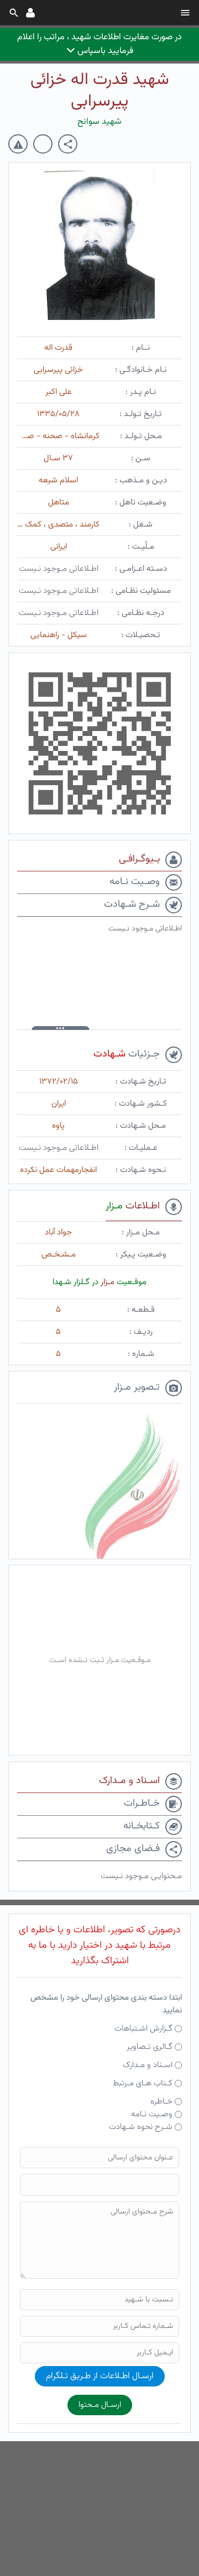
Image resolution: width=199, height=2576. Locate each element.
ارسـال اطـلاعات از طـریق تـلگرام (100, 2376)
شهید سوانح (99, 122)
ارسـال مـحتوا (100, 2405)
